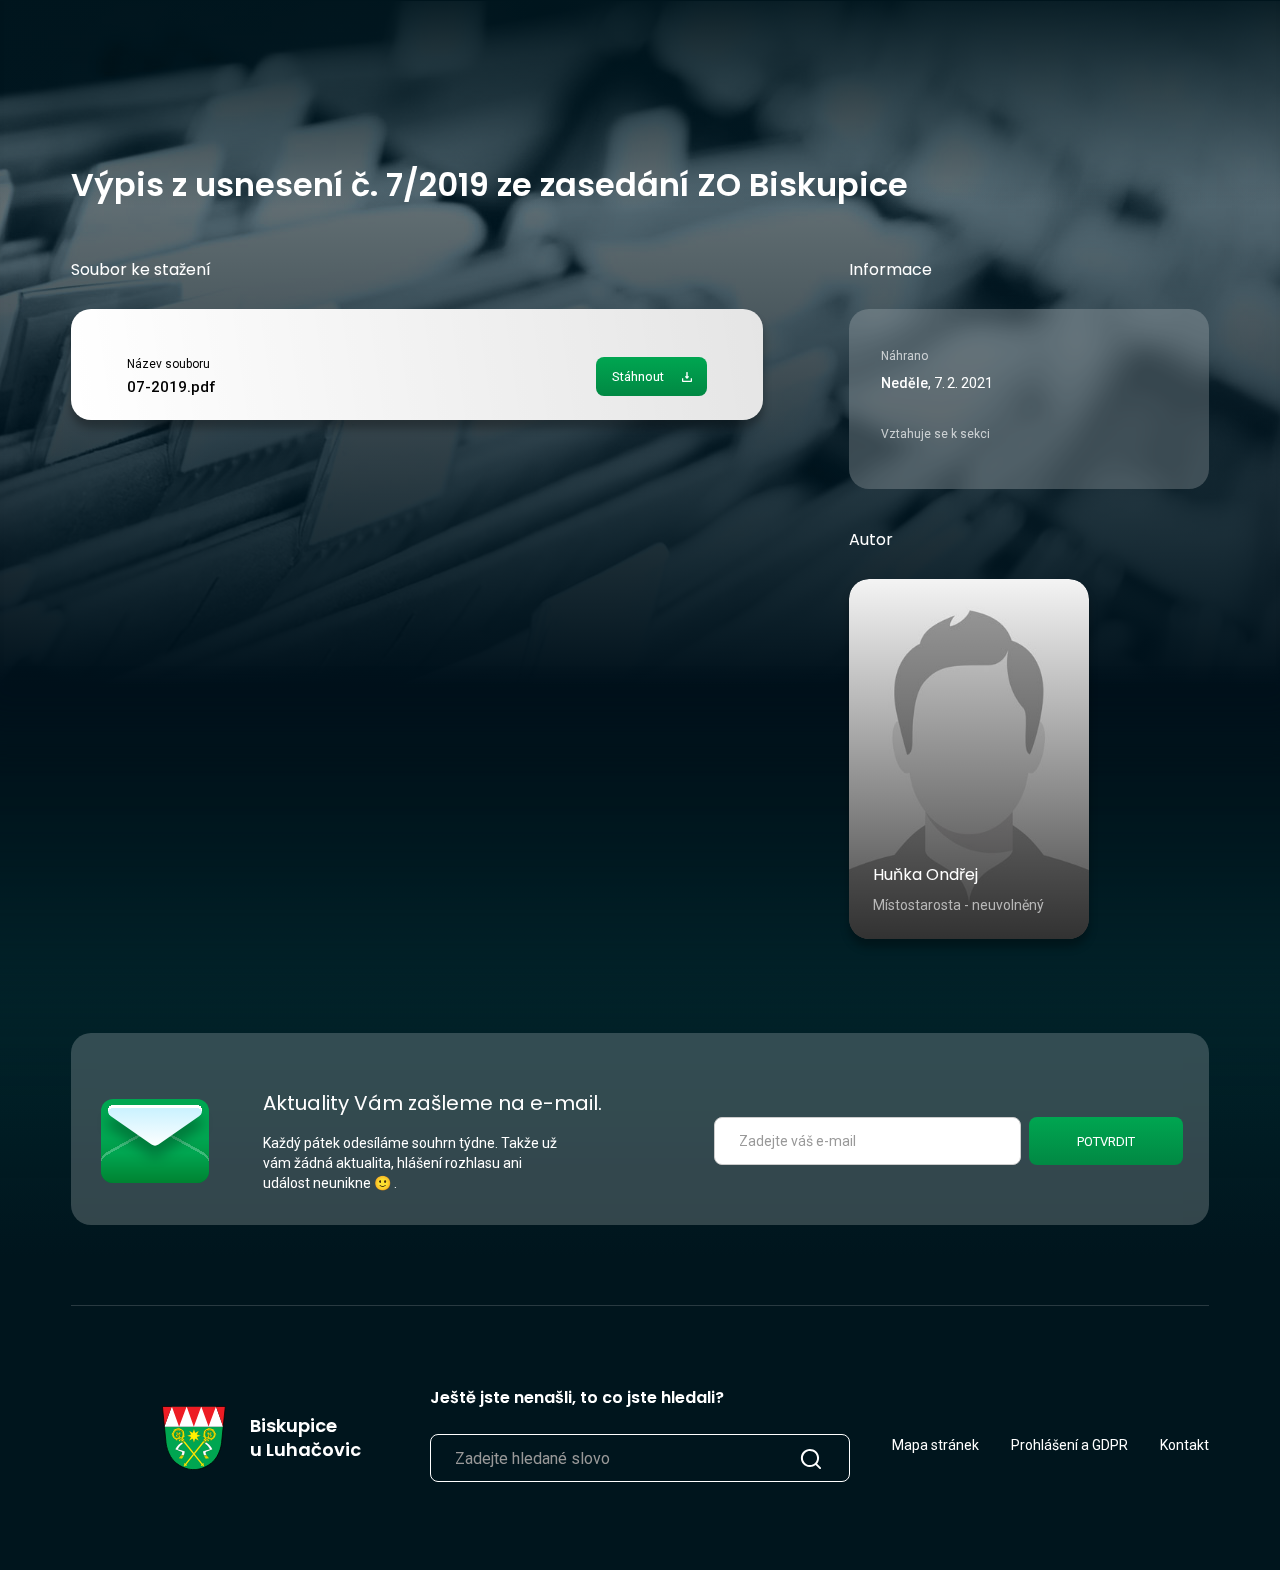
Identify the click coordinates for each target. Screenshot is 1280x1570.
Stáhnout (638, 376)
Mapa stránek (935, 1445)
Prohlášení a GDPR (1069, 1445)
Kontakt (1184, 1445)
